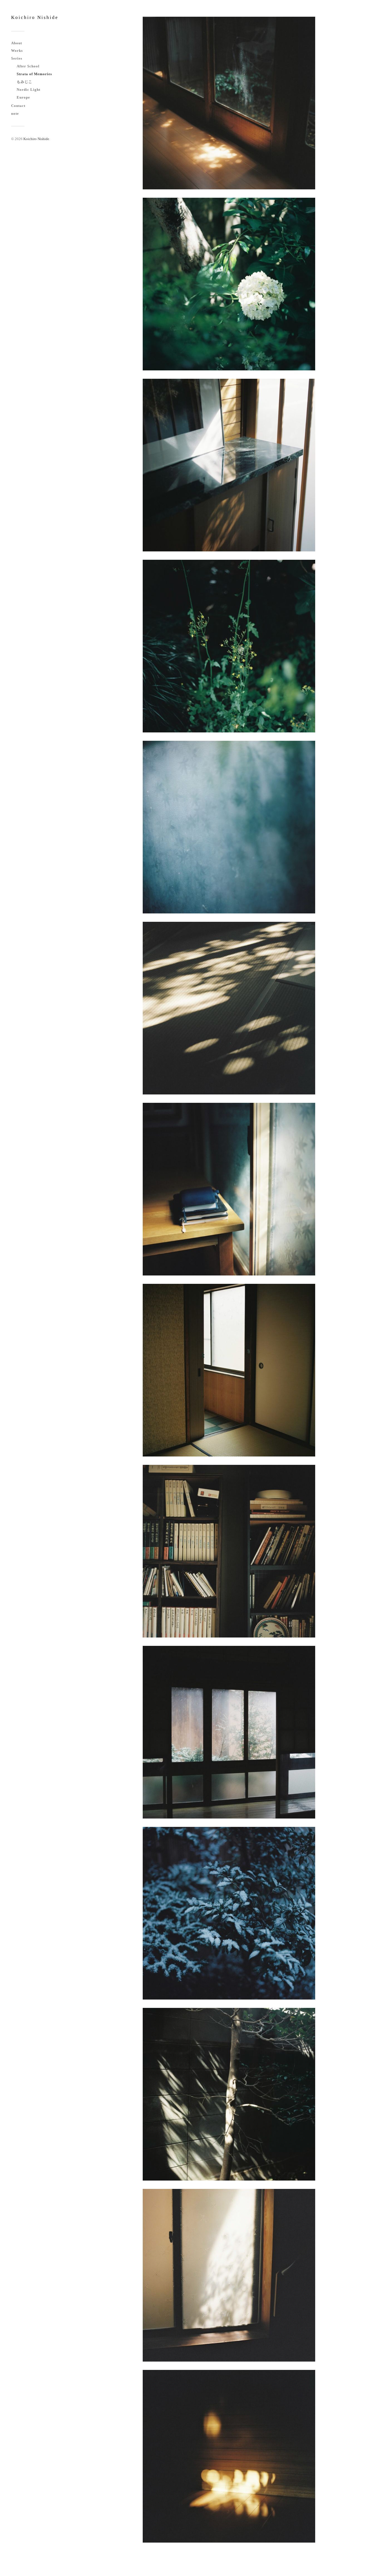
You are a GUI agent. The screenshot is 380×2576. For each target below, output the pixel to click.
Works (17, 51)
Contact (18, 106)
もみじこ (24, 82)
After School (28, 66)
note (15, 114)
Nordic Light (29, 90)
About (17, 43)
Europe (23, 97)
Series (17, 58)
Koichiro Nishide (35, 17)
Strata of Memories (34, 74)
